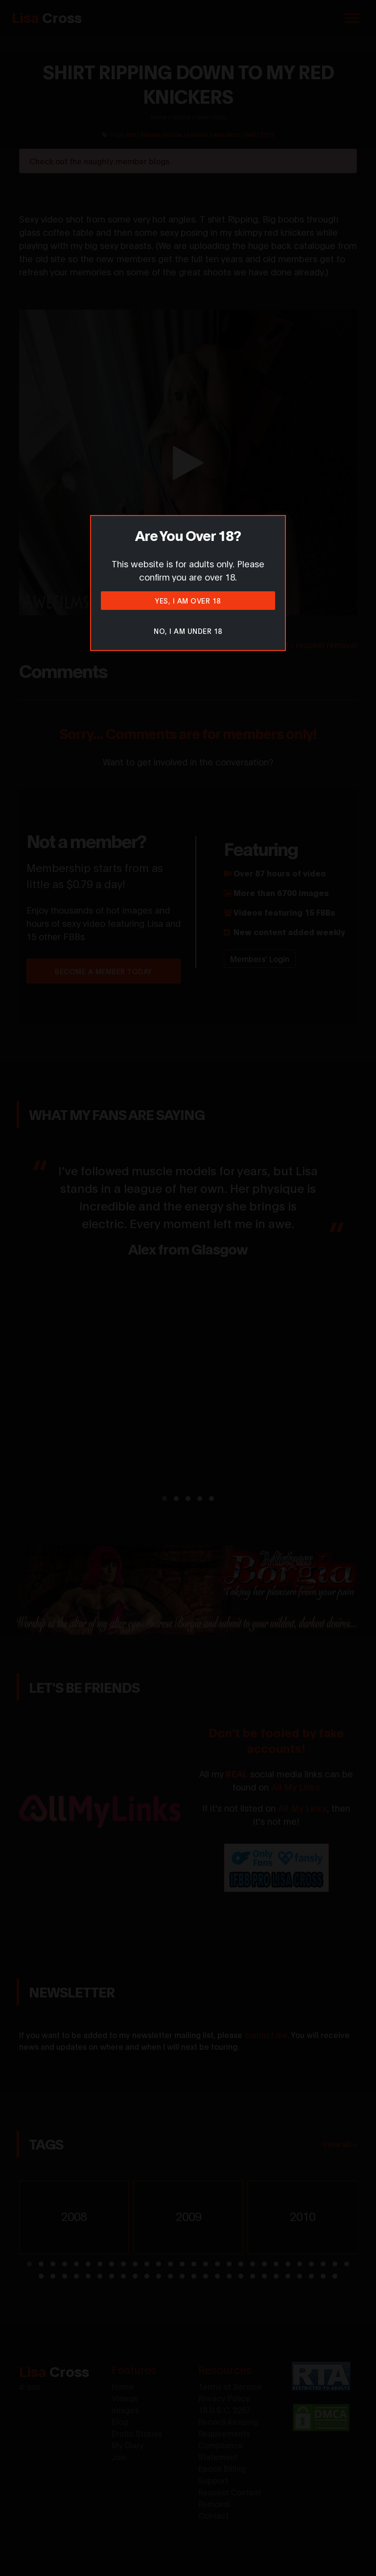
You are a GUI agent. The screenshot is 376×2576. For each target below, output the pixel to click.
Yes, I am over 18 (188, 600)
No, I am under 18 (188, 631)
